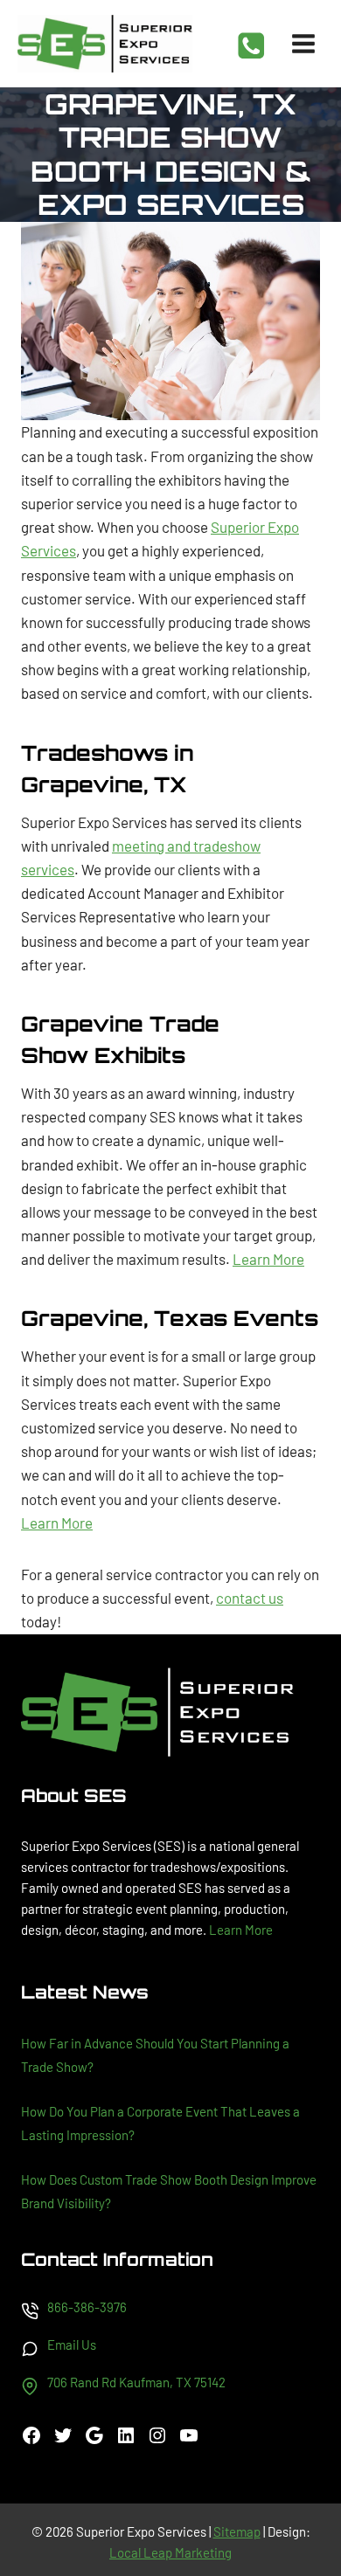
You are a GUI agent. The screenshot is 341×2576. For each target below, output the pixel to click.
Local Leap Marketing (170, 2552)
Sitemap (237, 2531)
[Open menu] (303, 43)
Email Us (72, 2345)
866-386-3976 (87, 2307)
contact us (250, 1598)
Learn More (268, 1259)
